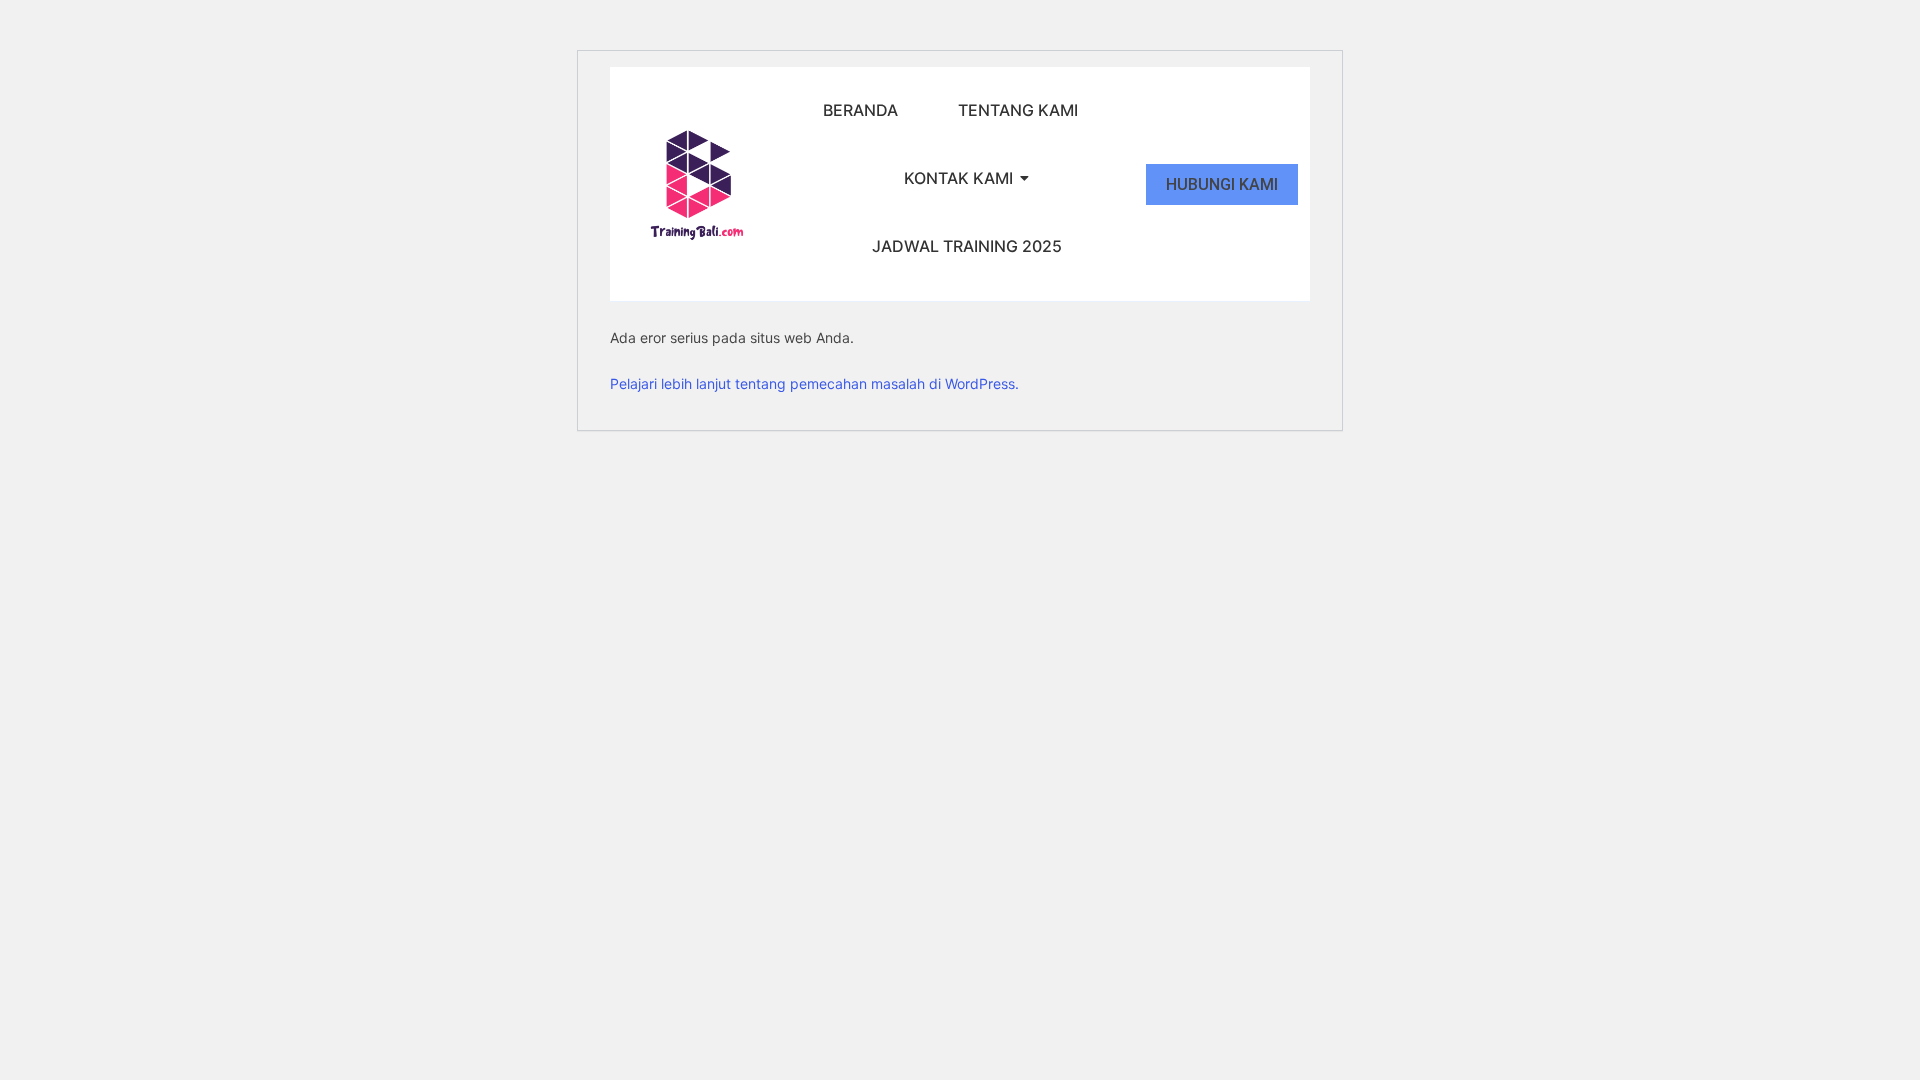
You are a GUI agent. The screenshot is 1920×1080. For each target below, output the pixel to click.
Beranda (860, 110)
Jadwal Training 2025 (967, 246)
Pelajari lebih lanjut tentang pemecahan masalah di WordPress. (814, 383)
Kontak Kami (958, 178)
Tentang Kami (1018, 110)
